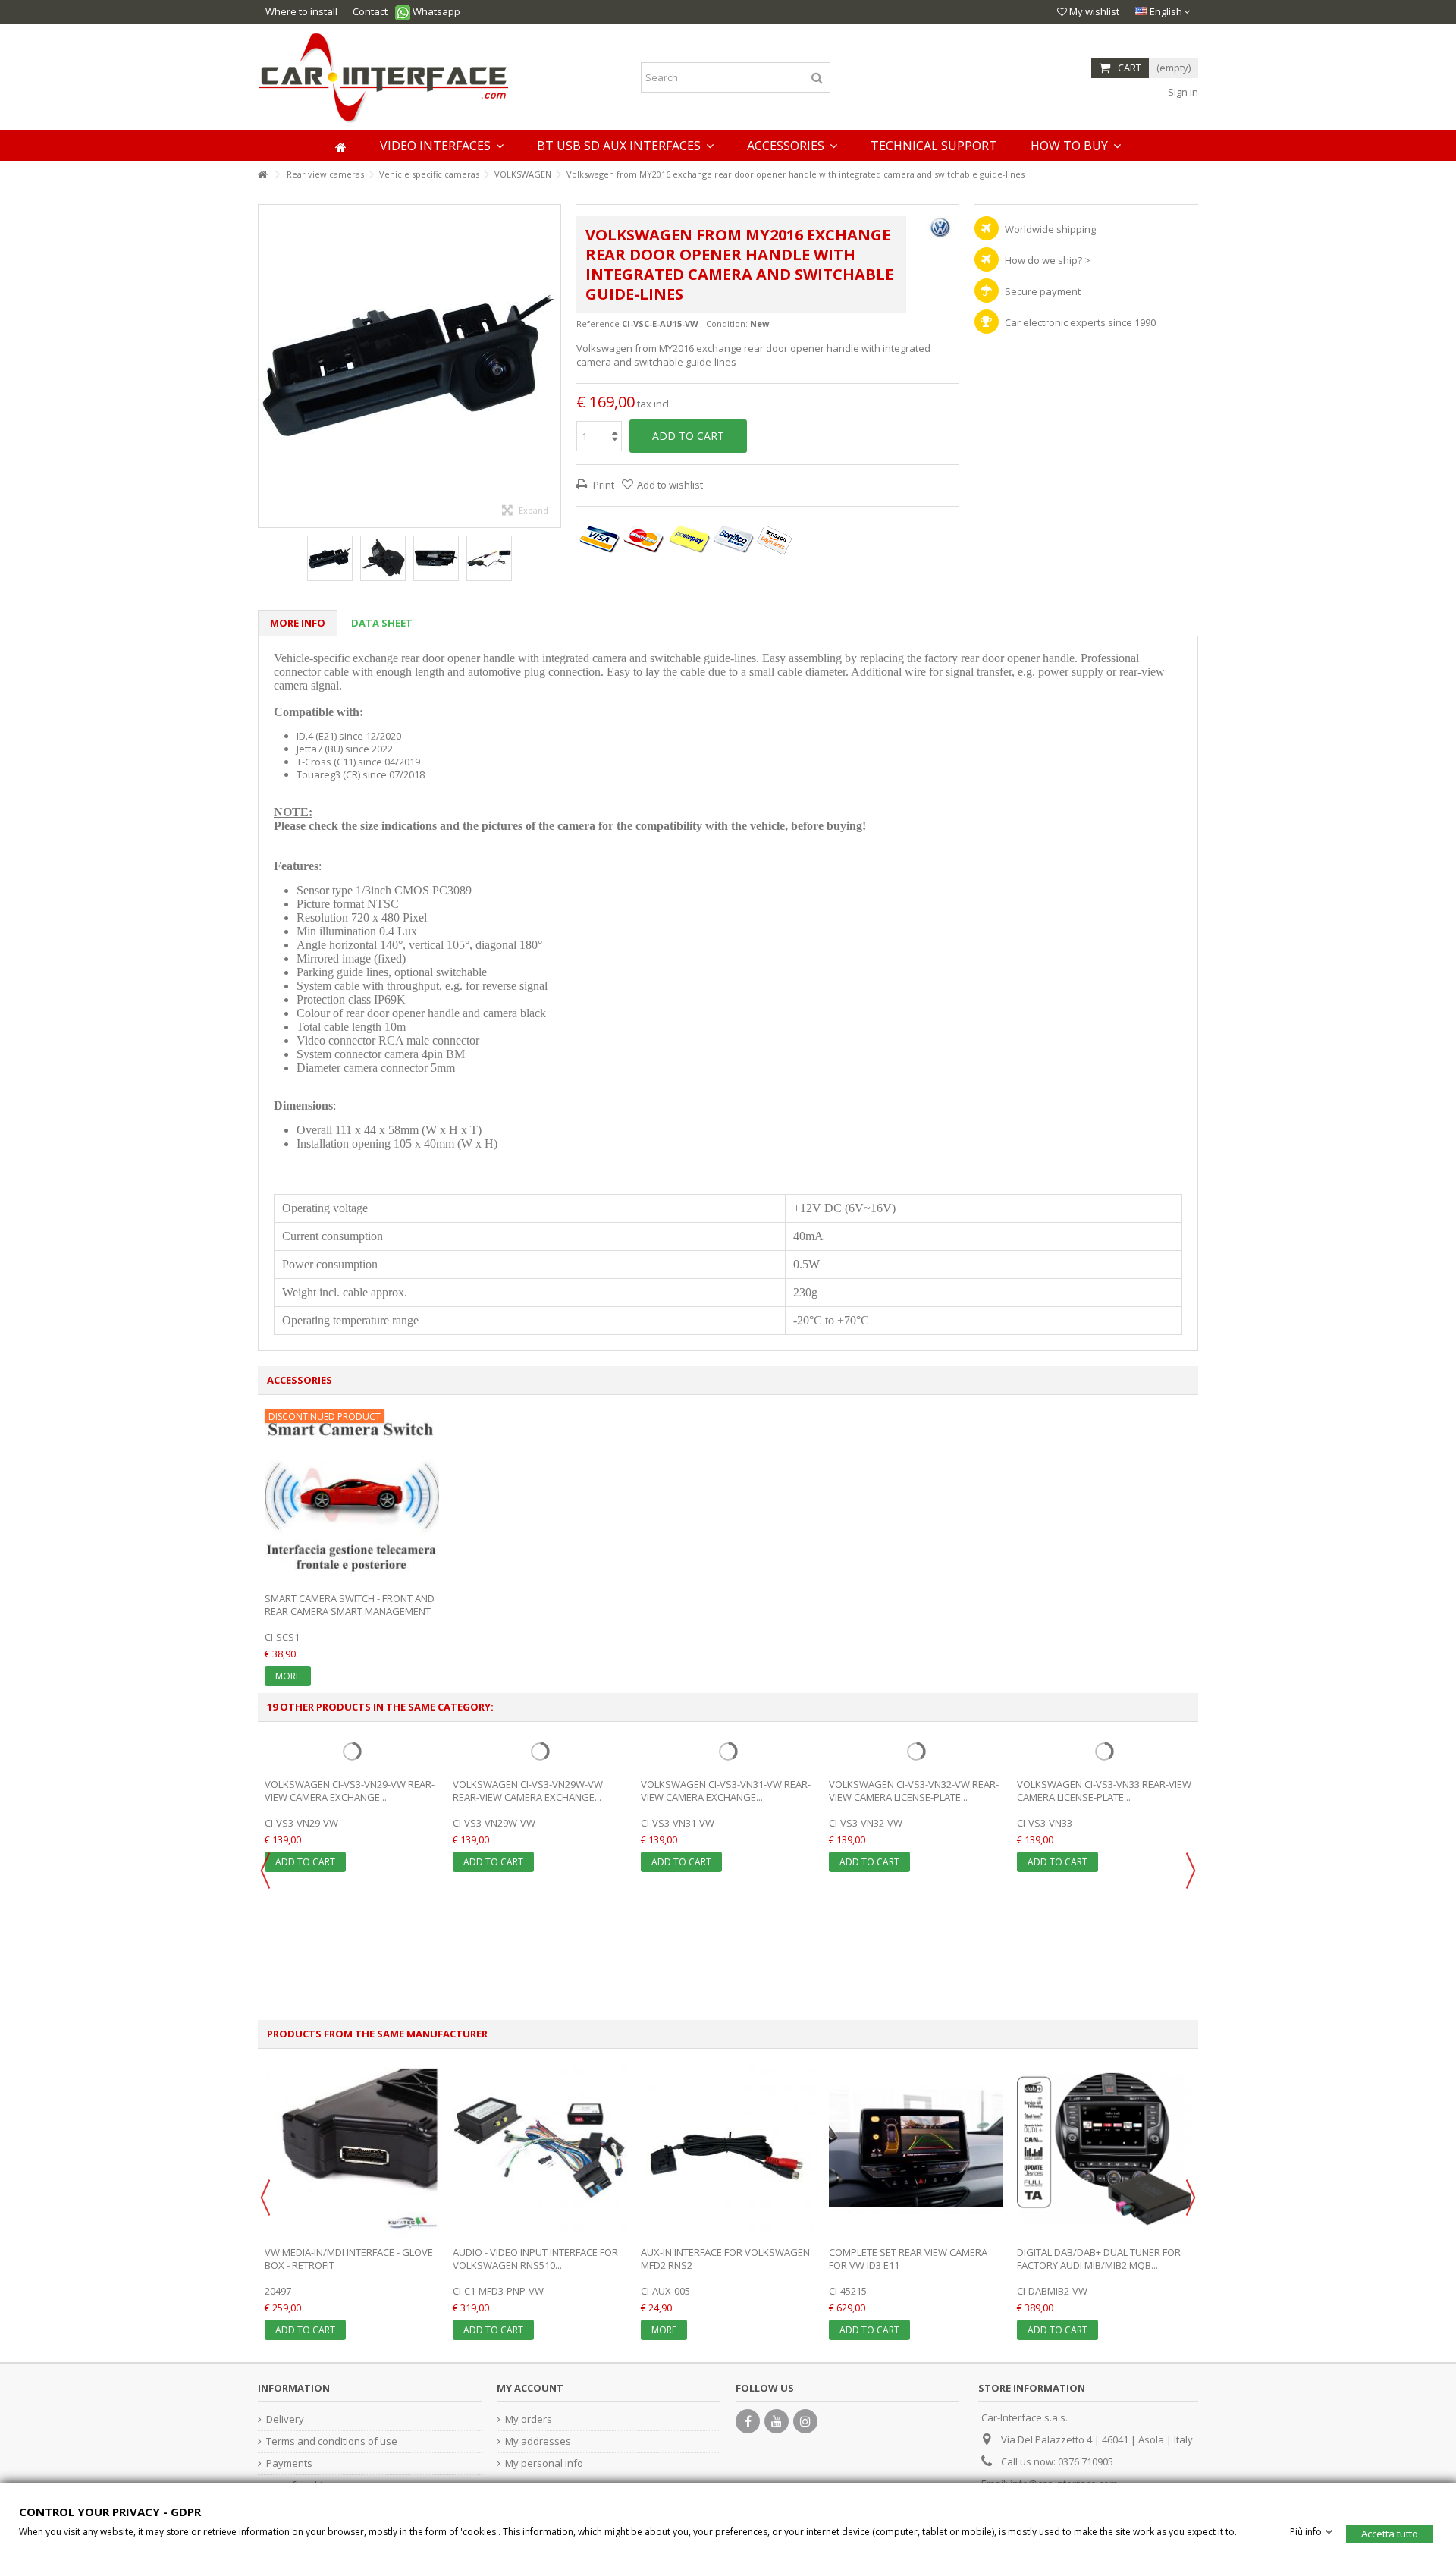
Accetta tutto (1390, 2533)
